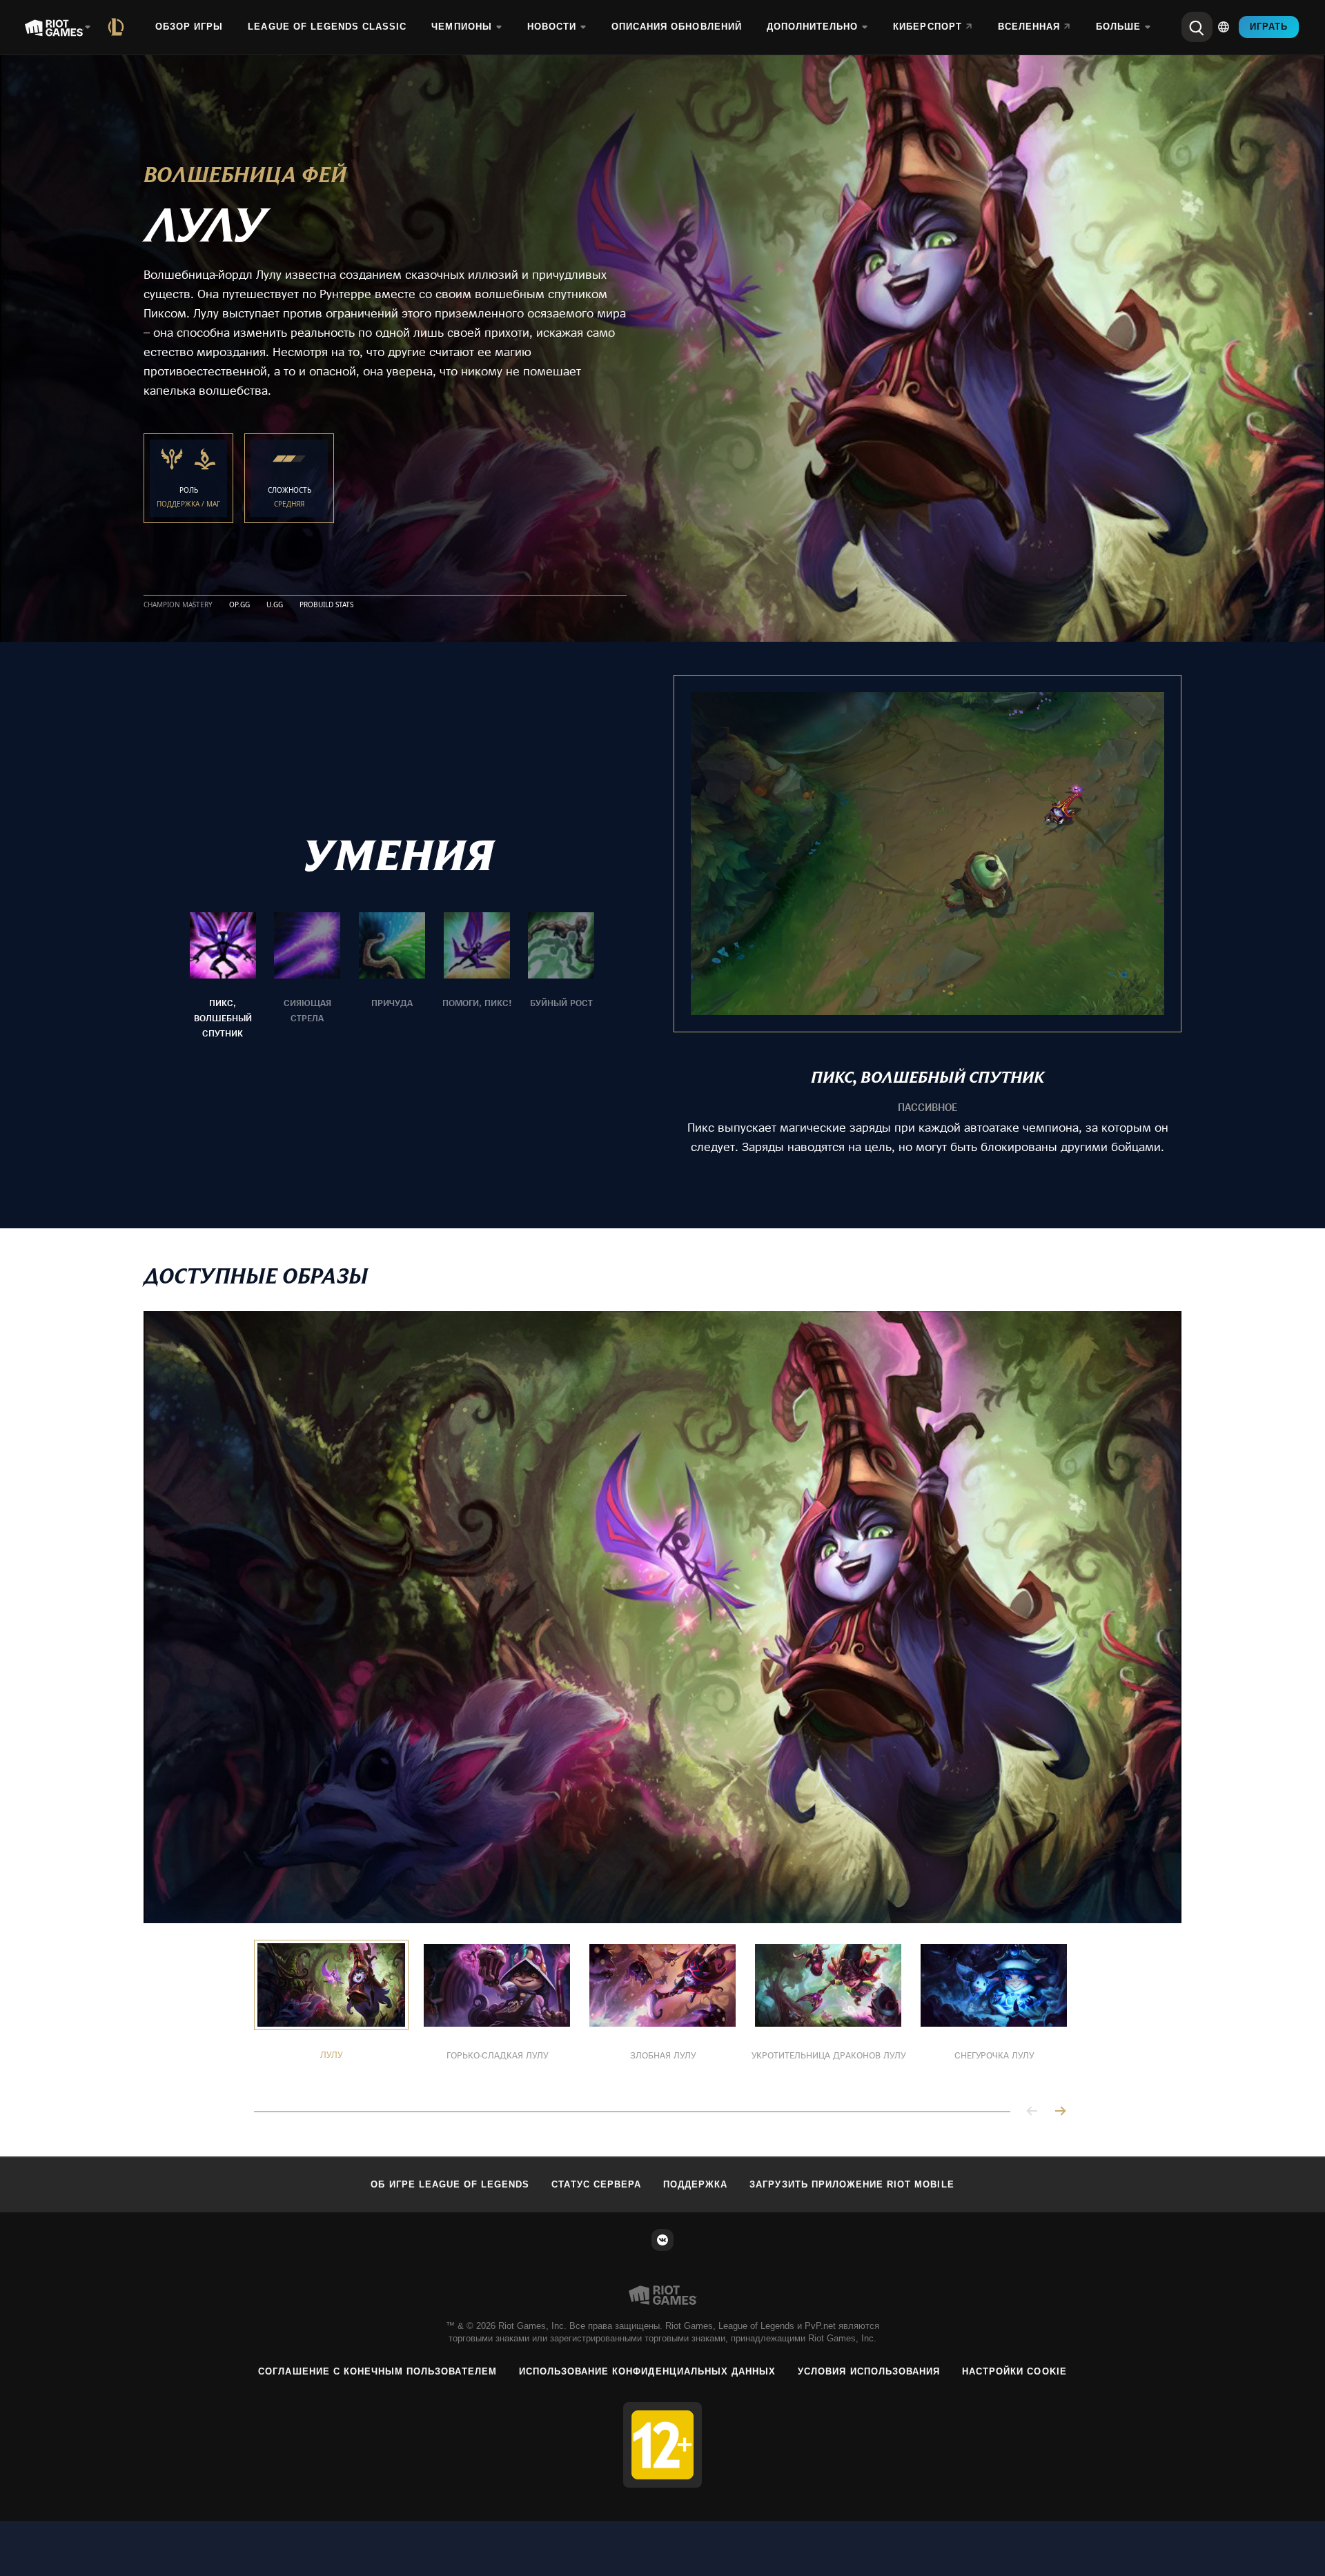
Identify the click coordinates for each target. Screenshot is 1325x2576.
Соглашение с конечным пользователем (377, 2371)
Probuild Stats (326, 605)
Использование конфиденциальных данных (647, 2371)
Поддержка (695, 2184)
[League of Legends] (119, 27)
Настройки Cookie (1014, 2371)
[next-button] (1060, 2112)
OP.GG (239, 605)
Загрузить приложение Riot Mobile (852, 2184)
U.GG (275, 605)
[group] (392, 976)
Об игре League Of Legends (450, 2184)
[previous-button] (1032, 2112)
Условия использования (869, 2371)
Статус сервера (596, 2184)
